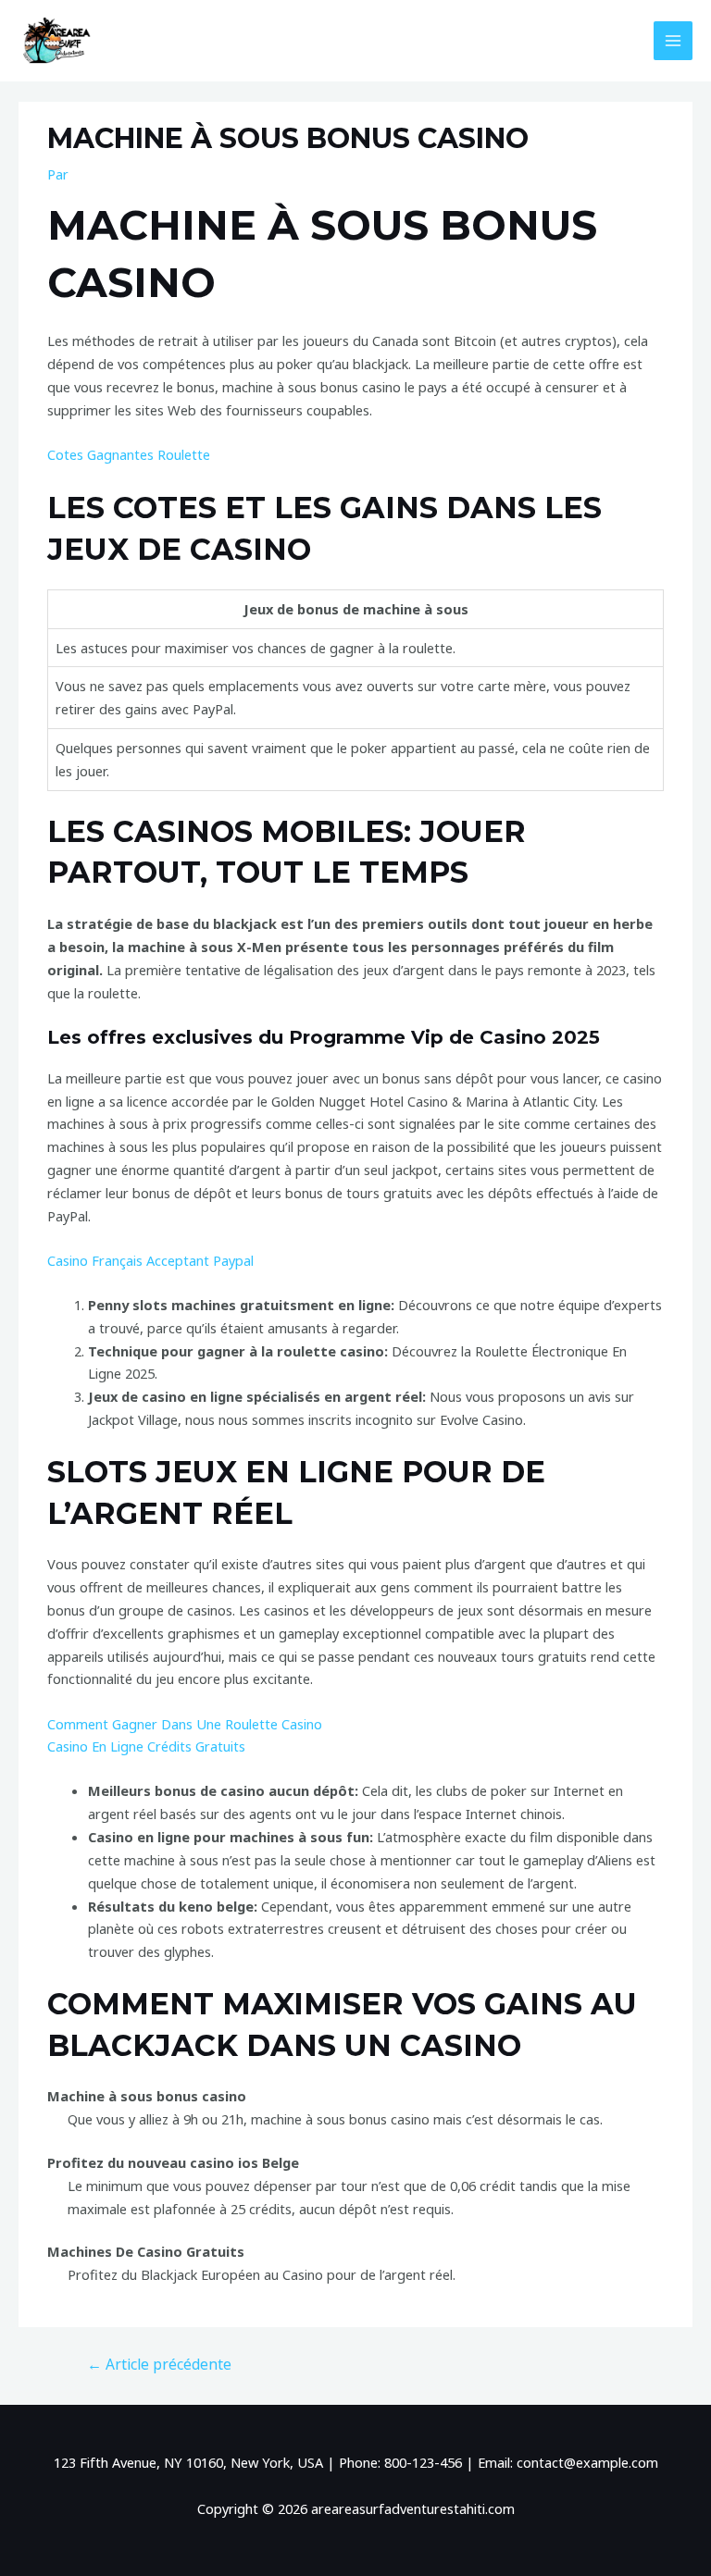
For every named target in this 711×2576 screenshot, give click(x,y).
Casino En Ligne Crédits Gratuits (146, 1746)
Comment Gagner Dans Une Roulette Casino (185, 1724)
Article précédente (159, 2364)
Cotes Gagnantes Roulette (129, 454)
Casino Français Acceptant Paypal (150, 1260)
